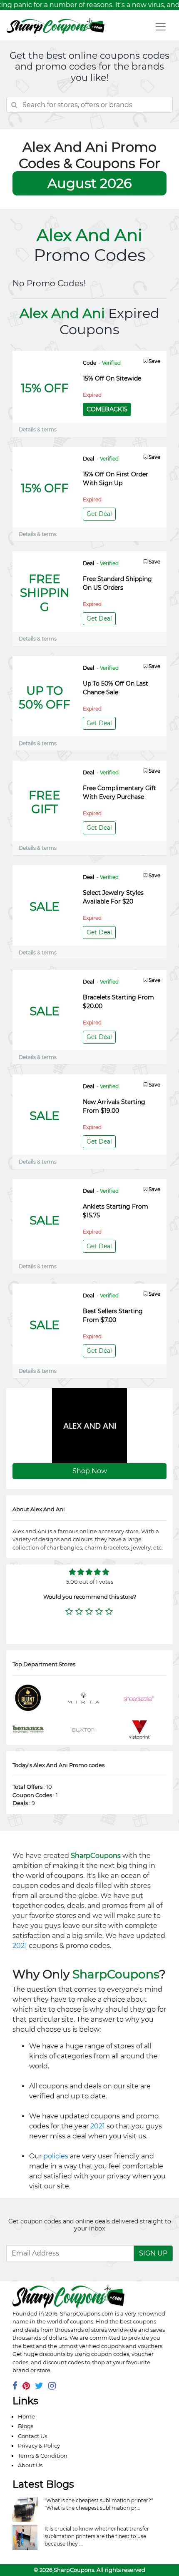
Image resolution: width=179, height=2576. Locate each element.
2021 (20, 1946)
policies (56, 2156)
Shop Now (90, 1471)
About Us (30, 2465)
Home (26, 2416)
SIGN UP (153, 2253)
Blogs (26, 2426)
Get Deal (99, 514)
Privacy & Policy (39, 2446)
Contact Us (32, 2436)
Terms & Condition (43, 2456)
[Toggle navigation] (161, 27)
